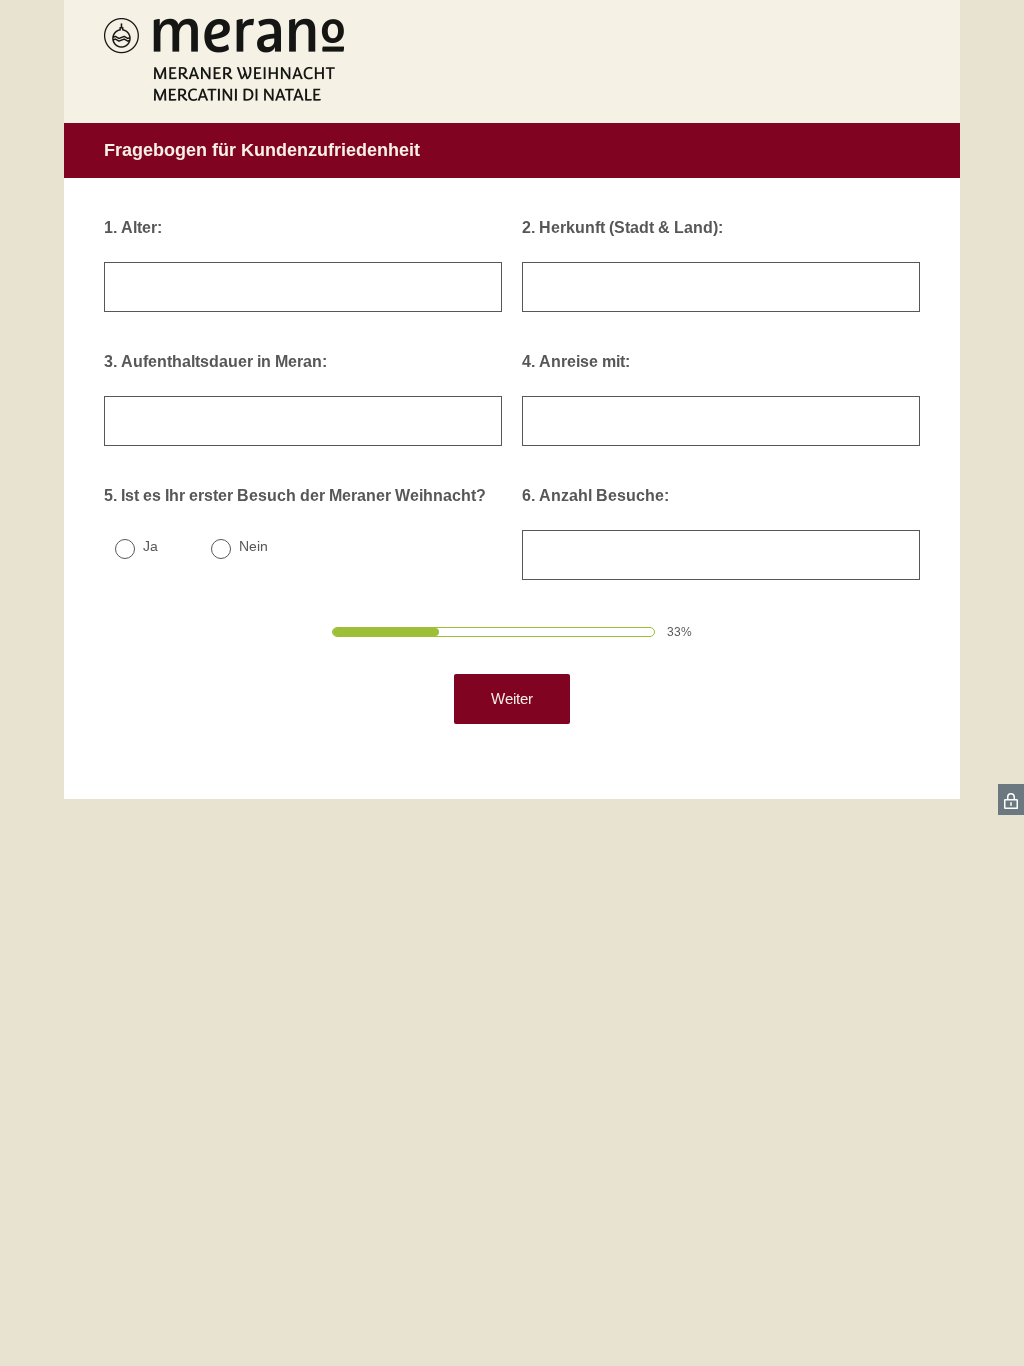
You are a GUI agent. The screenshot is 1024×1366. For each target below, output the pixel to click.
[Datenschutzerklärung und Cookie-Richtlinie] (1011, 799)
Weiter (512, 698)
